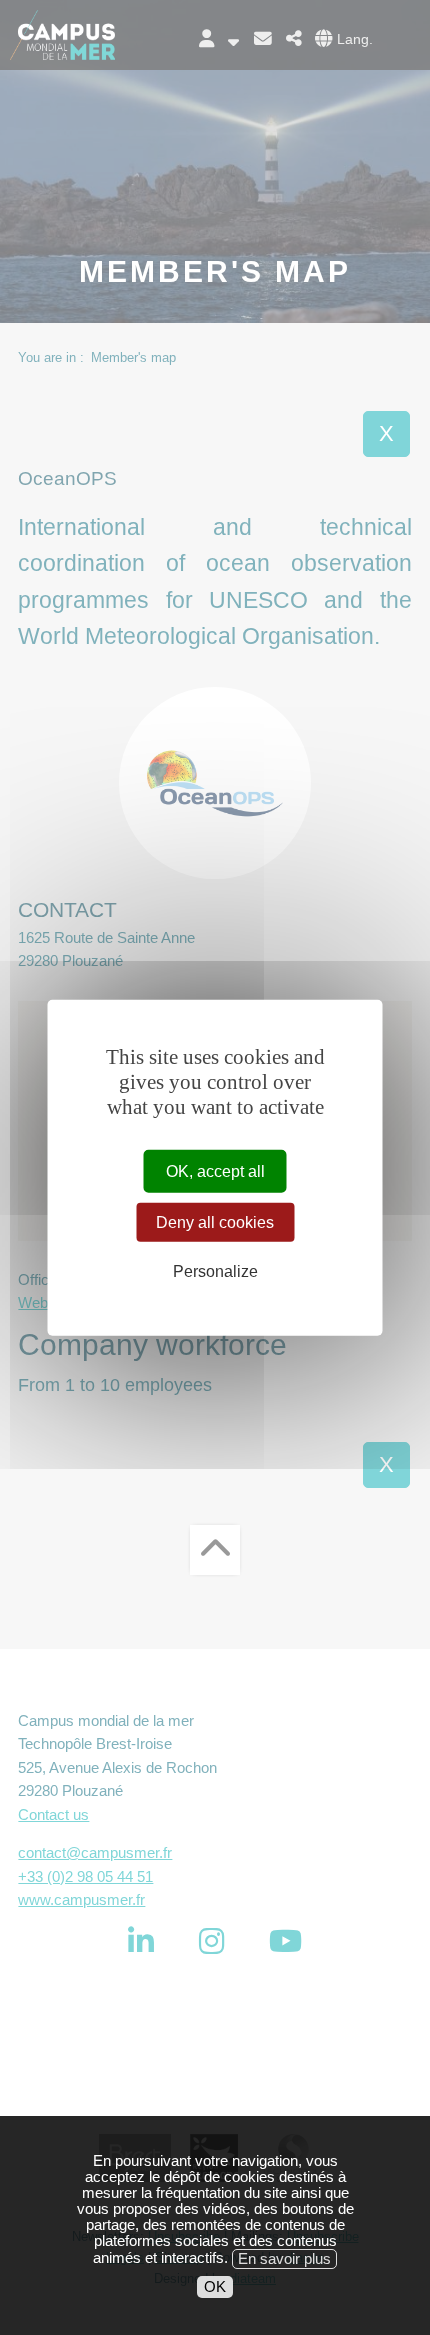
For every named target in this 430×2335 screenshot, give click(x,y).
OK (215, 2287)
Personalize (215, 1271)
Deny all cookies (215, 1221)
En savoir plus (284, 2259)
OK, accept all (215, 1170)
